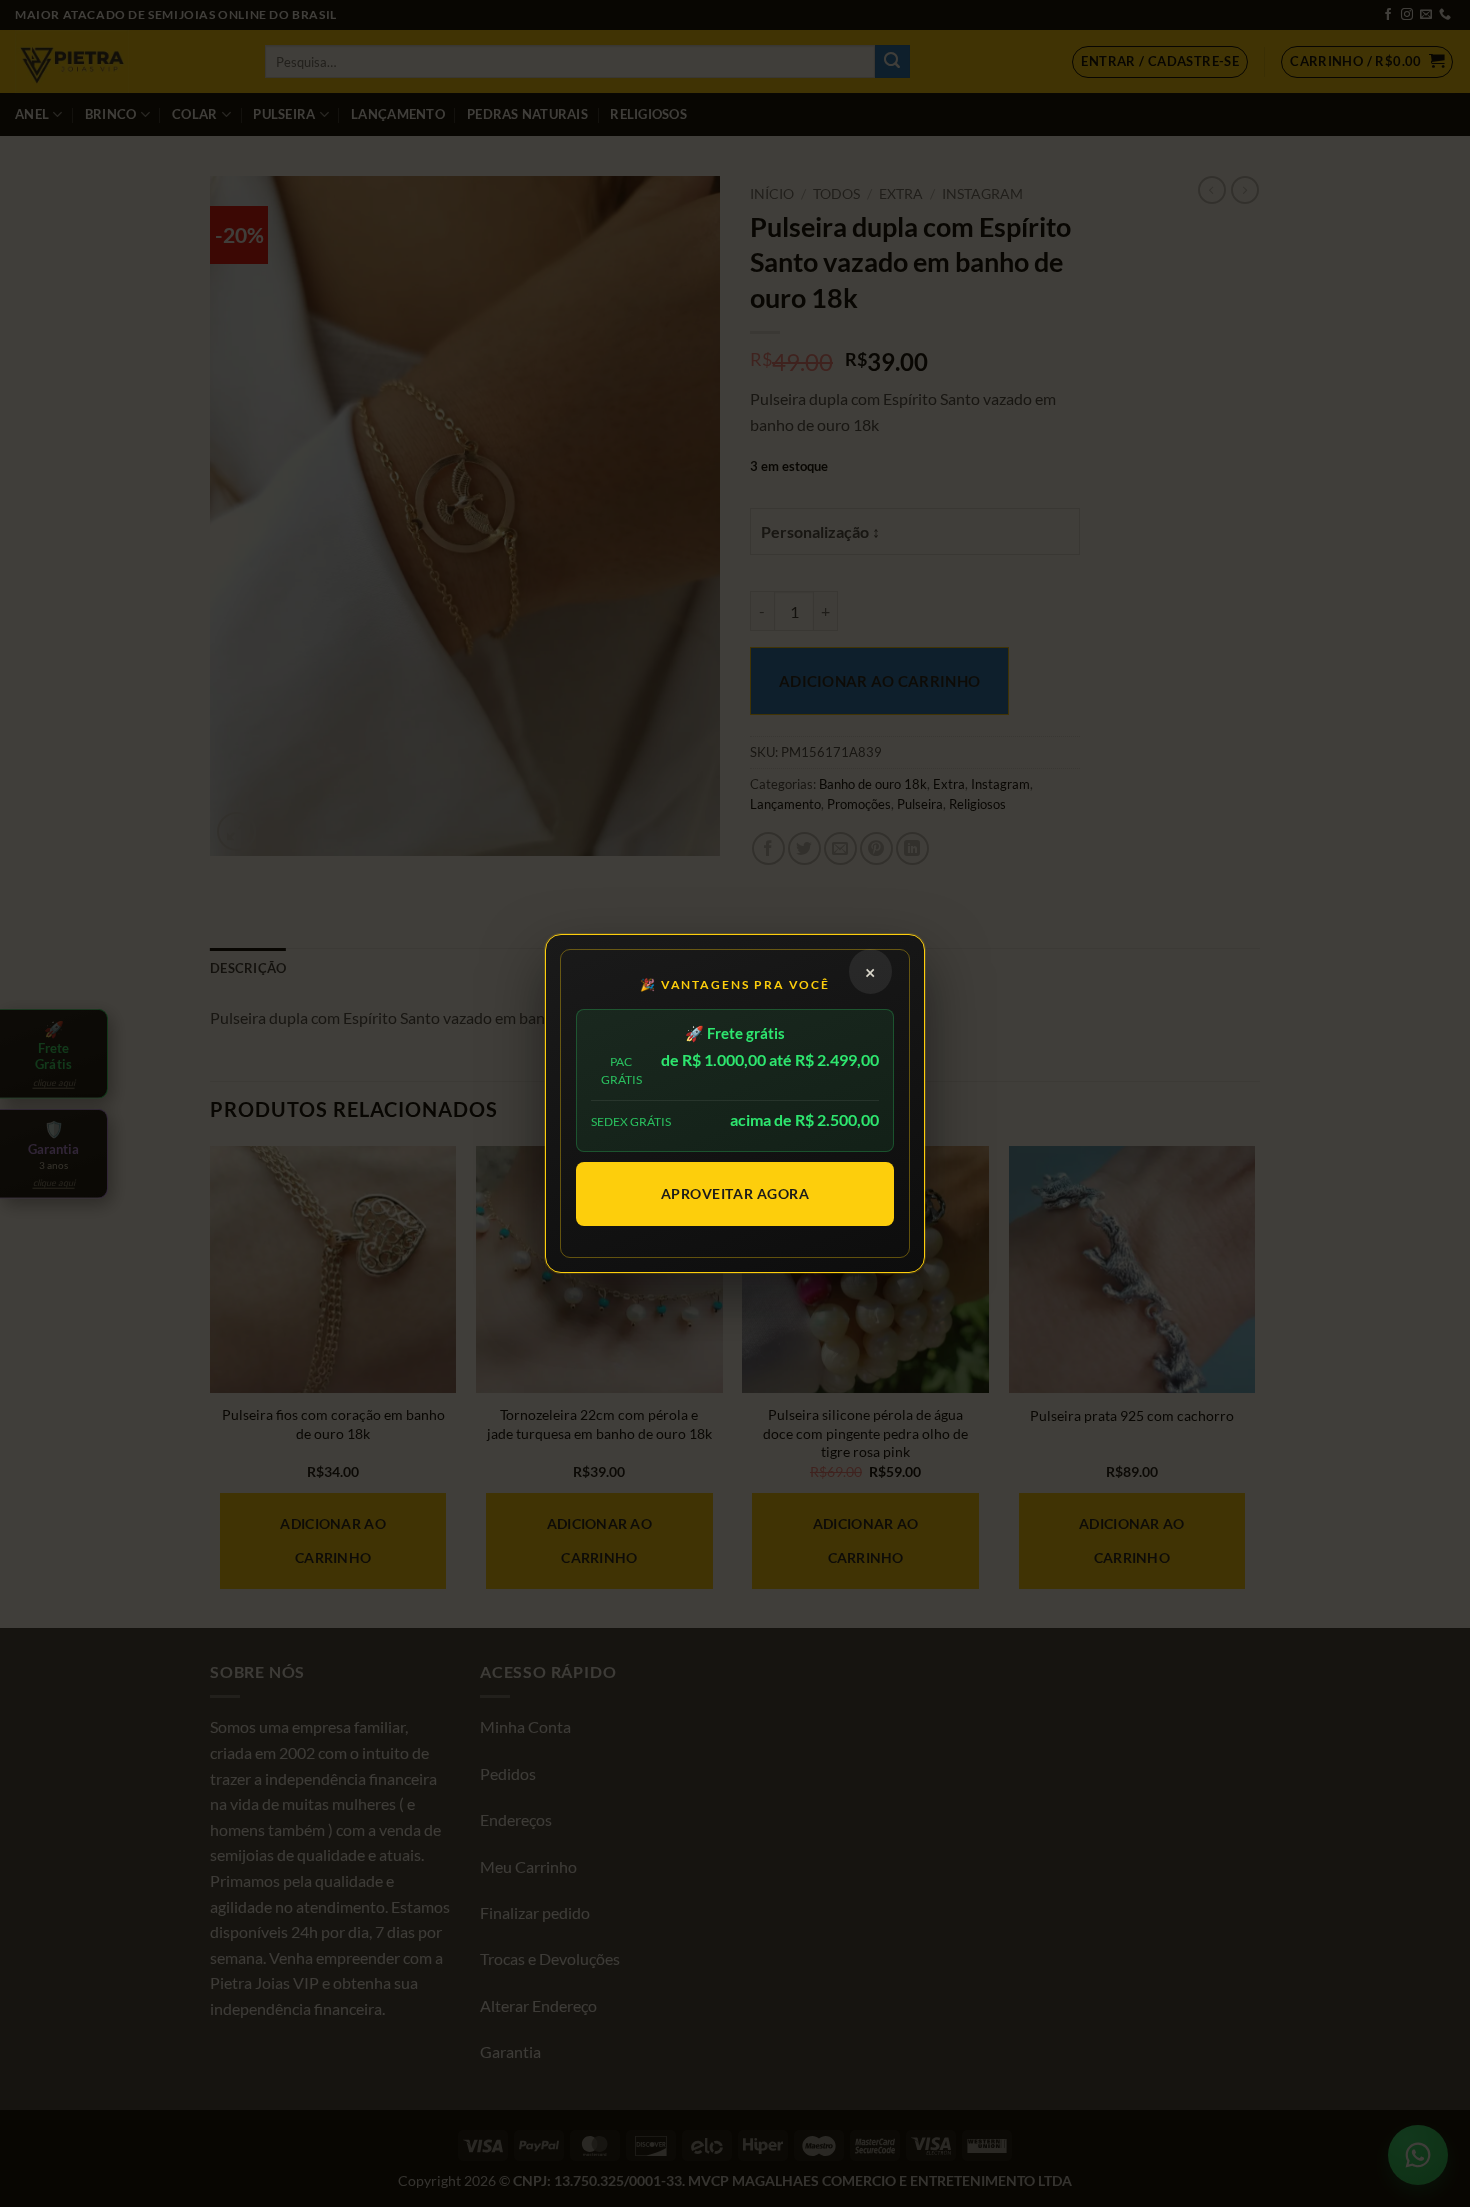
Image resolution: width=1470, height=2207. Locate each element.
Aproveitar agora (735, 1193)
